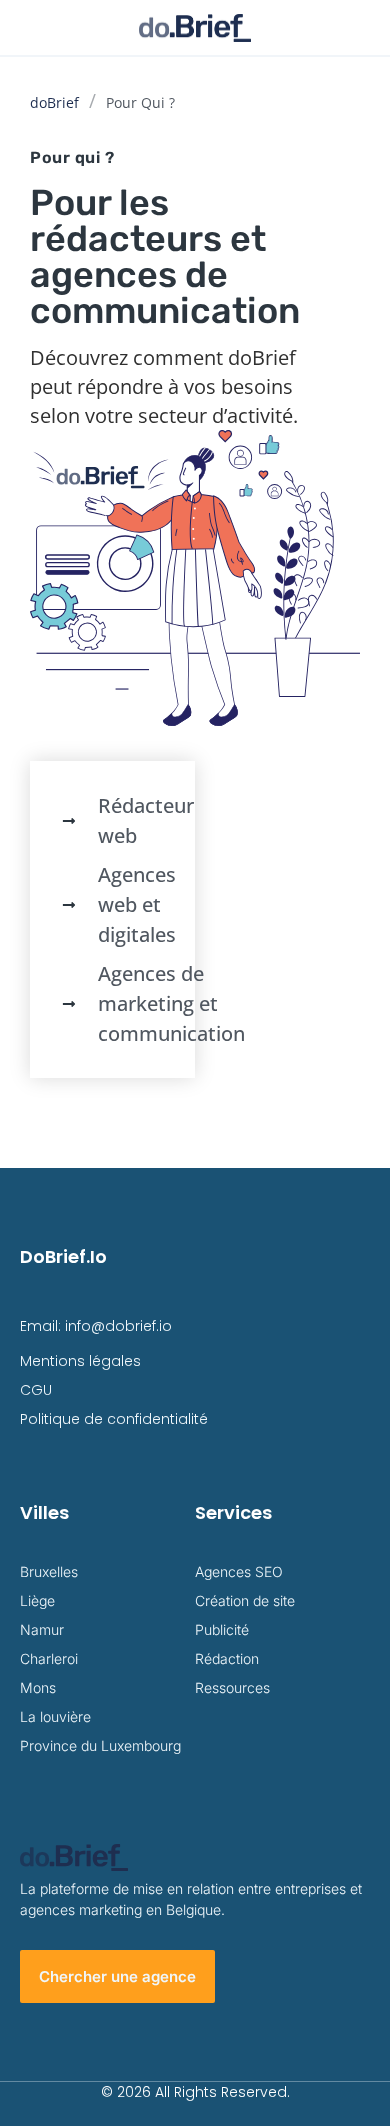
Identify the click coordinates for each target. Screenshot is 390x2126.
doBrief (54, 102)
